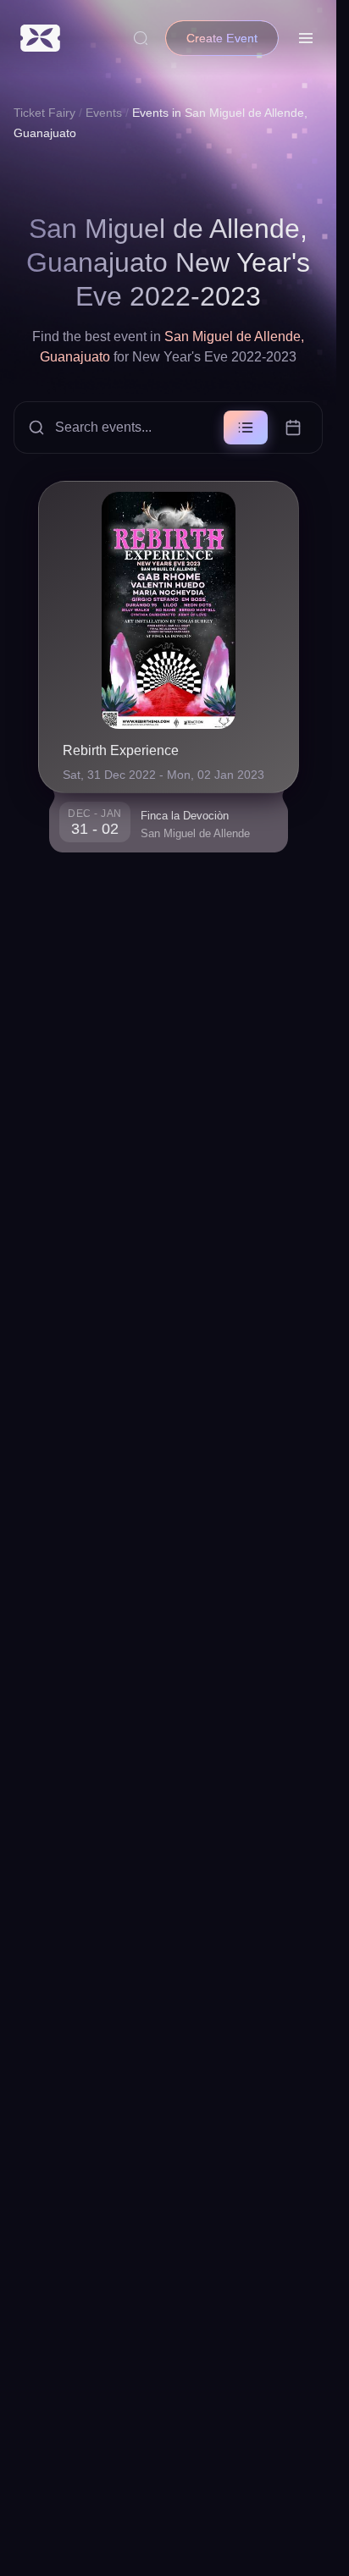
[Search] (141, 38)
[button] (168, 427)
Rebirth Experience (121, 750)
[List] (246, 427)
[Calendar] (293, 427)
